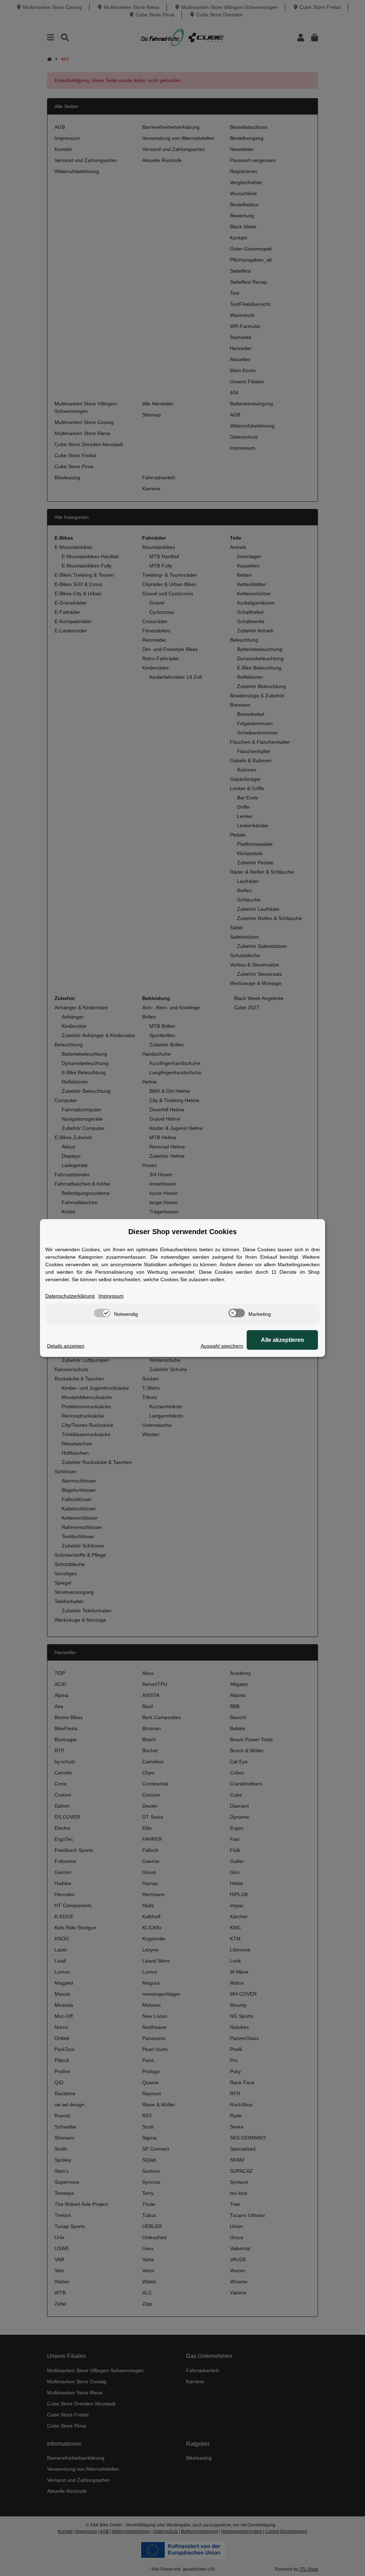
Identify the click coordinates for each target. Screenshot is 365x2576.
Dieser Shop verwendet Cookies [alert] (182, 1232)
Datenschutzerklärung (70, 1296)
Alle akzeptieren (282, 1340)
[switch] (102, 1313)
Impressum (111, 1296)
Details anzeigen (66, 1346)
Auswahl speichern (222, 1346)
